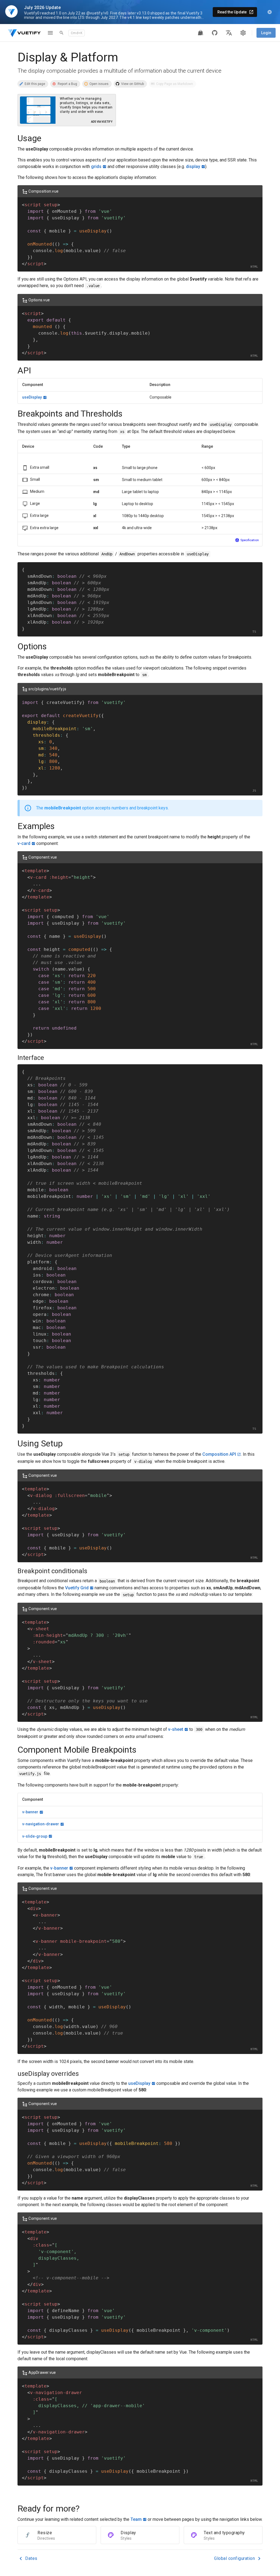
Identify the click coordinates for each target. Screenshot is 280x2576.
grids (96, 166)
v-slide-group (35, 1836)
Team (136, 2519)
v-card (24, 843)
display (193, 166)
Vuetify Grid (77, 1588)
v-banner (30, 1812)
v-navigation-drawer (41, 1824)
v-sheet (176, 1729)
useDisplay (32, 397)
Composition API (219, 1454)
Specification (250, 540)
